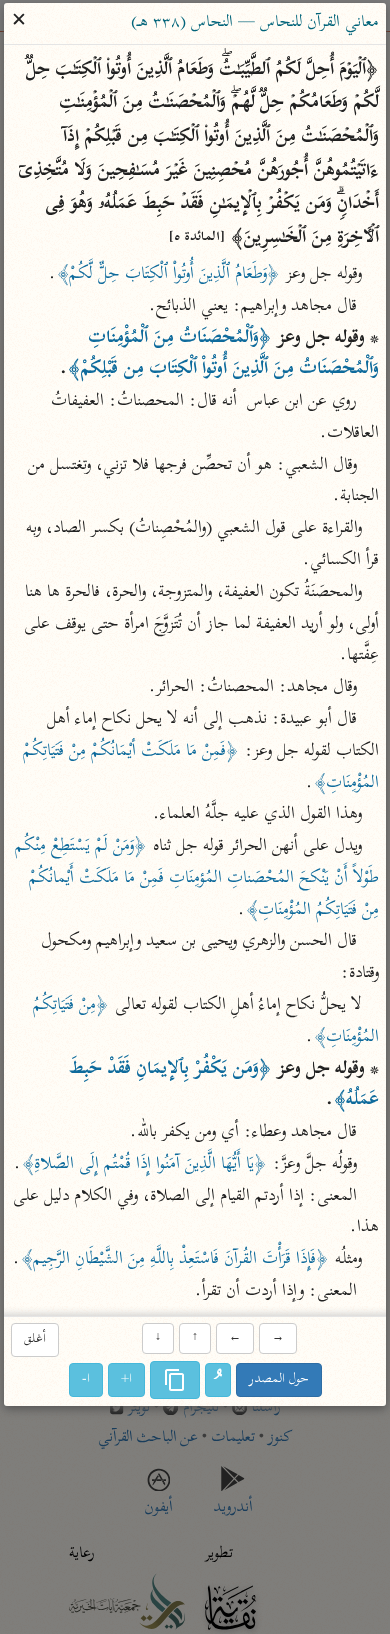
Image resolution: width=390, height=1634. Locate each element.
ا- (86, 1379)
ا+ (126, 1379)
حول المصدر (279, 1379)
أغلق (35, 1340)
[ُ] (218, 1380)
